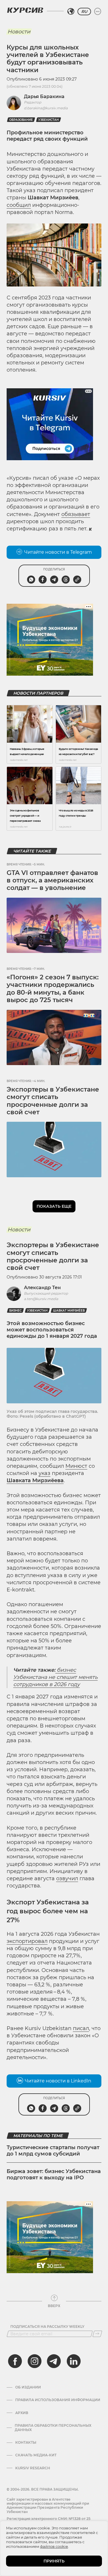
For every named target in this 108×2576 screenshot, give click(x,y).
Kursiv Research (33, 2468)
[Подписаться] (97, 2334)
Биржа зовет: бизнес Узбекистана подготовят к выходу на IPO (54, 2174)
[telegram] (54, 2361)
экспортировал (27, 1941)
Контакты (26, 2443)
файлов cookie (54, 2546)
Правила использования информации (58, 2400)
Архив (22, 2413)
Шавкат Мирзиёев (69, 1311)
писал (81, 2028)
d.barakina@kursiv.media (46, 108)
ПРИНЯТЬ (54, 2561)
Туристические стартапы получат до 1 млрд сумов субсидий (53, 2151)
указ (44, 1473)
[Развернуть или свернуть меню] (98, 12)
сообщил (19, 205)
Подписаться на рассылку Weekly (47, 2327)
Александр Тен (42, 1288)
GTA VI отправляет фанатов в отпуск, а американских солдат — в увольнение (52, 880)
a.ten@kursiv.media (41, 1299)
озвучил (67, 1879)
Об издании (28, 2387)
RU (84, 12)
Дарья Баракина (44, 96)
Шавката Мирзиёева (35, 1480)
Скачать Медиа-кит (36, 2455)
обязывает (76, 514)
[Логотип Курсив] (25, 10)
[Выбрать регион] (71, 12)
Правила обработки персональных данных (53, 2428)
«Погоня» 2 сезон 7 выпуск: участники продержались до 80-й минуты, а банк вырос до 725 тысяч (53, 989)
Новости (19, 32)
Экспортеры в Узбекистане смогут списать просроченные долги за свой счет (53, 1101)
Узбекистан (49, 120)
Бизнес (15, 1311)
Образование (21, 120)
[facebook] (15, 2361)
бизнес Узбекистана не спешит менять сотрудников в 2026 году (55, 1677)
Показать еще (54, 1206)
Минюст (76, 1466)
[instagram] (35, 2361)
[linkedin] (73, 2361)
